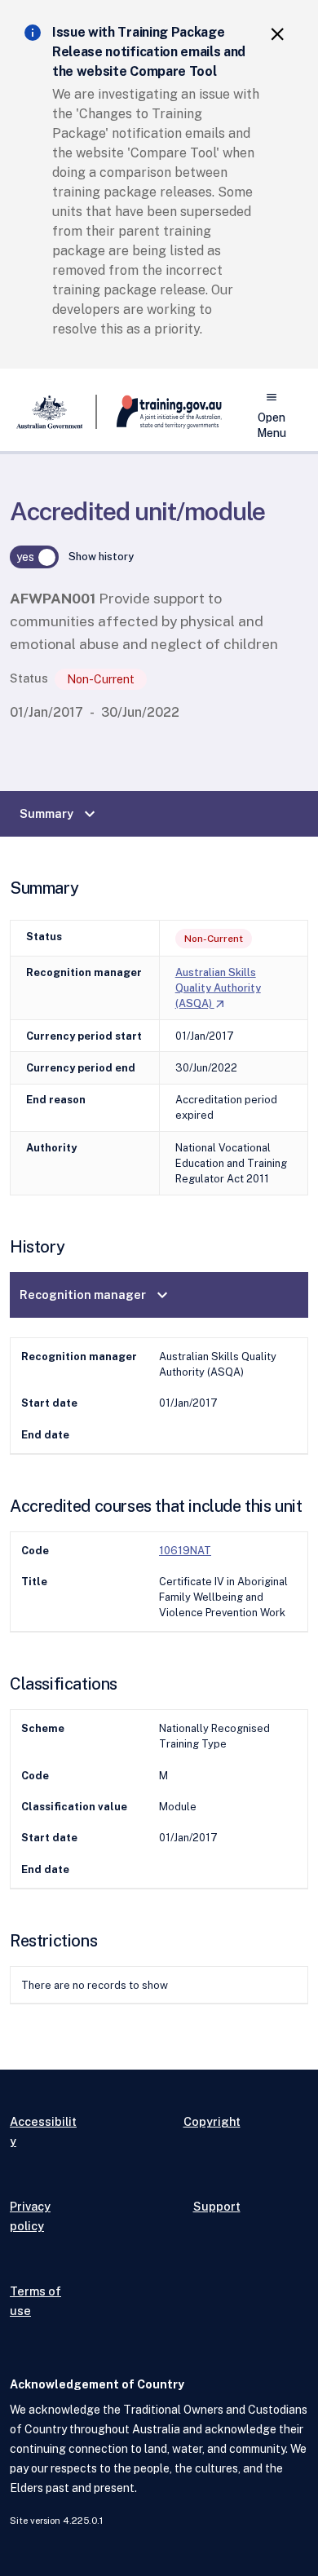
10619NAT (185, 1551)
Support (217, 2206)
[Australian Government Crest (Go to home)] (53, 412)
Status (29, 678)
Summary (60, 814)
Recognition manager (96, 1295)
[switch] (34, 557)
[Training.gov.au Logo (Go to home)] (159, 412)
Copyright (212, 2121)
